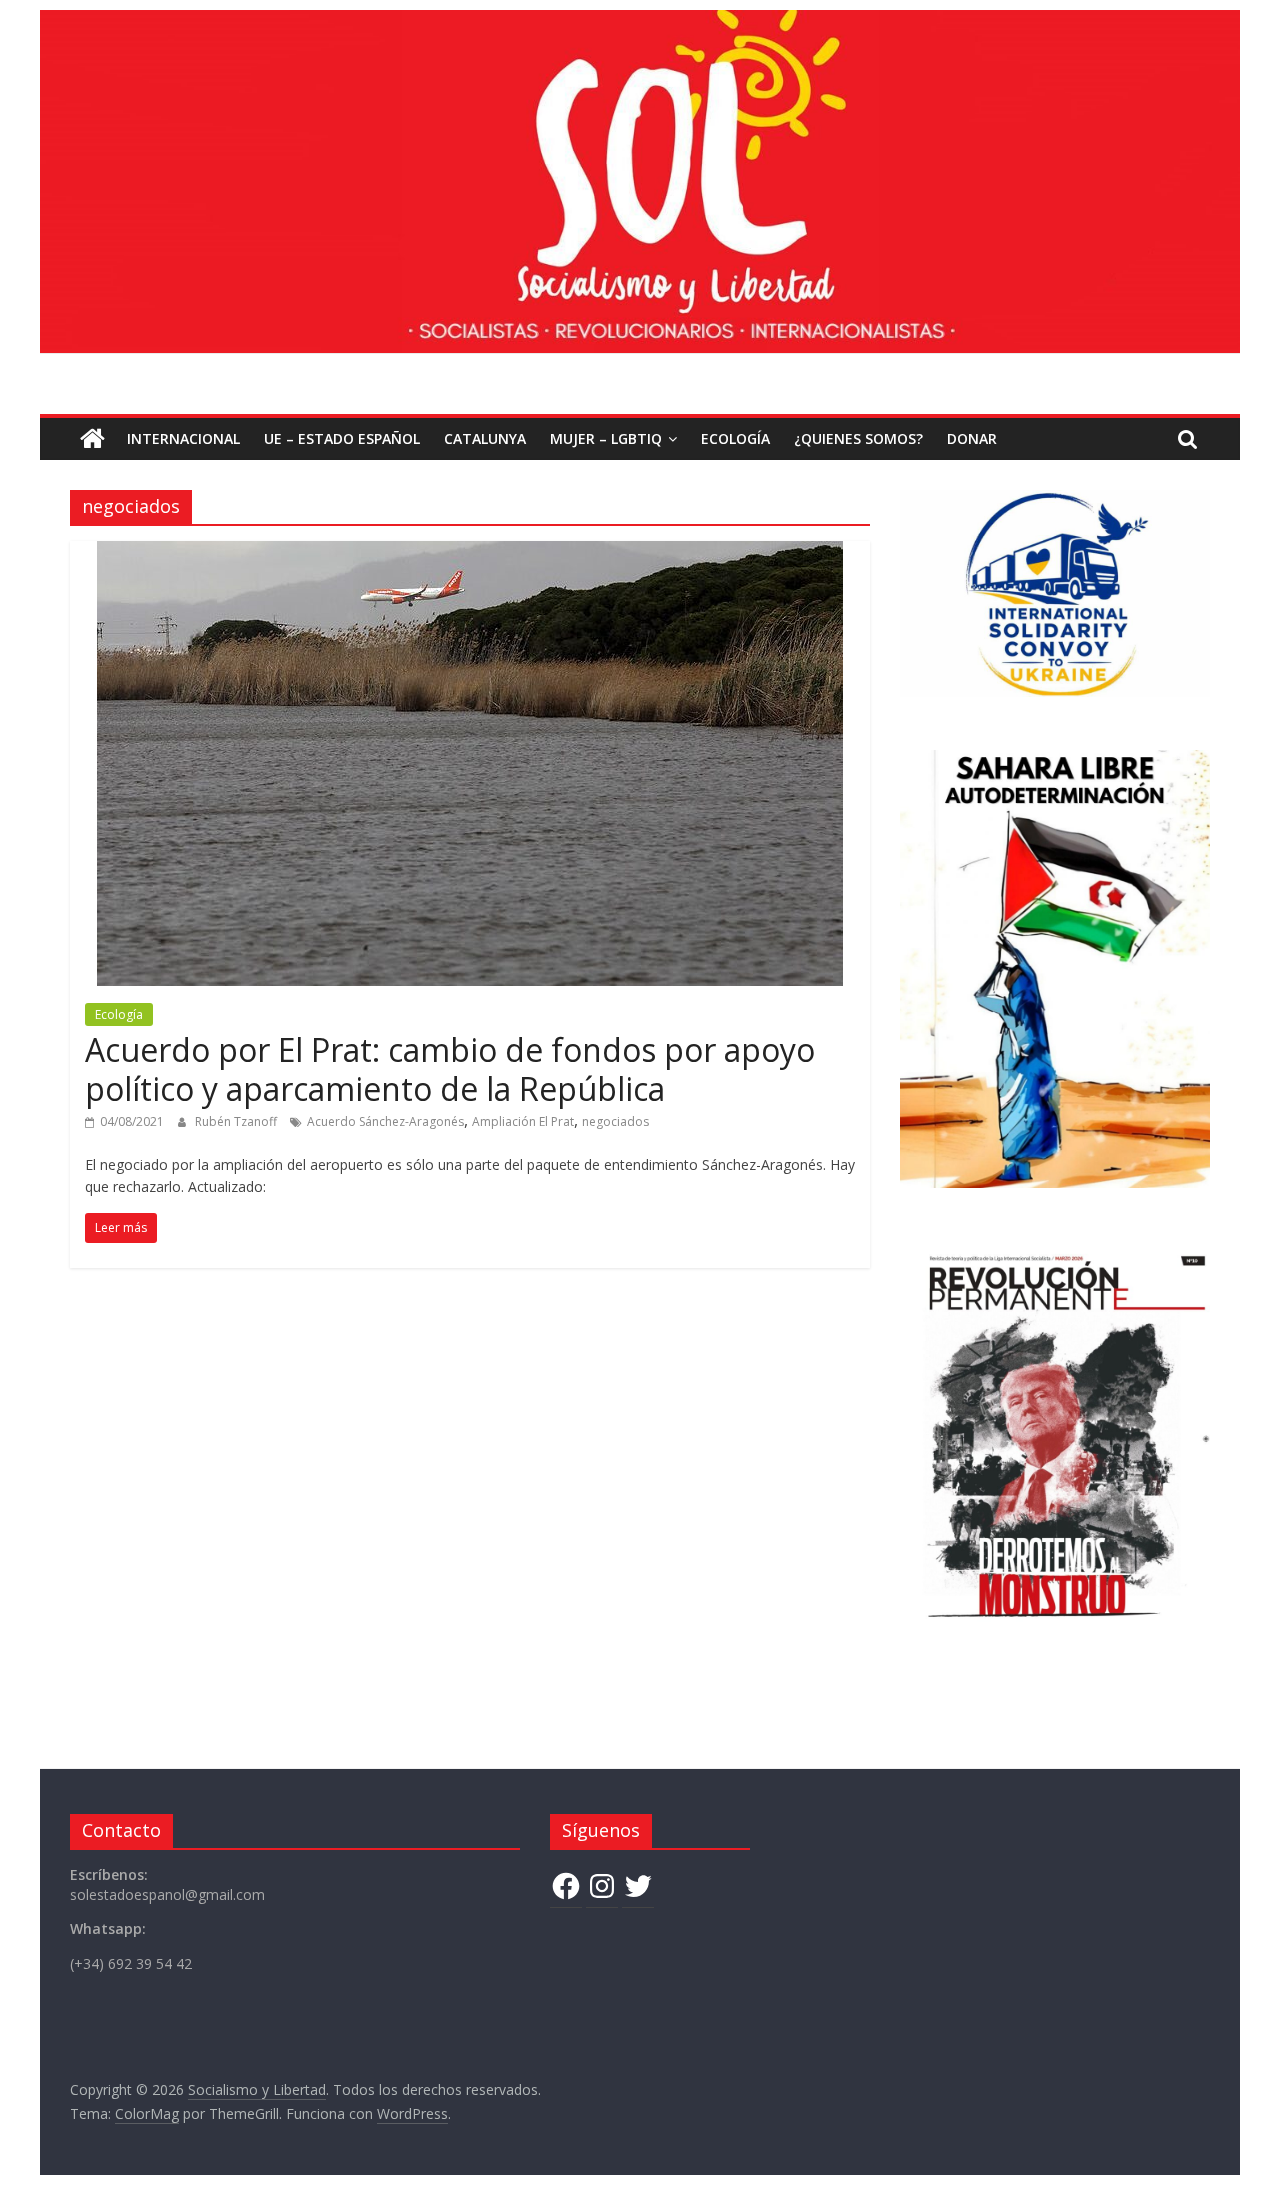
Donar (972, 438)
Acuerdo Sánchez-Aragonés (385, 1121)
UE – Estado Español (342, 438)
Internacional (183, 438)
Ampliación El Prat (523, 1121)
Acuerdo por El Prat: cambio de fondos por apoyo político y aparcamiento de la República (450, 1068)
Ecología (735, 438)
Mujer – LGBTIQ (606, 438)
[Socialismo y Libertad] (640, 22)
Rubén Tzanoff (237, 1121)
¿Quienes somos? (858, 438)
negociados (615, 1121)
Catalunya (485, 438)
